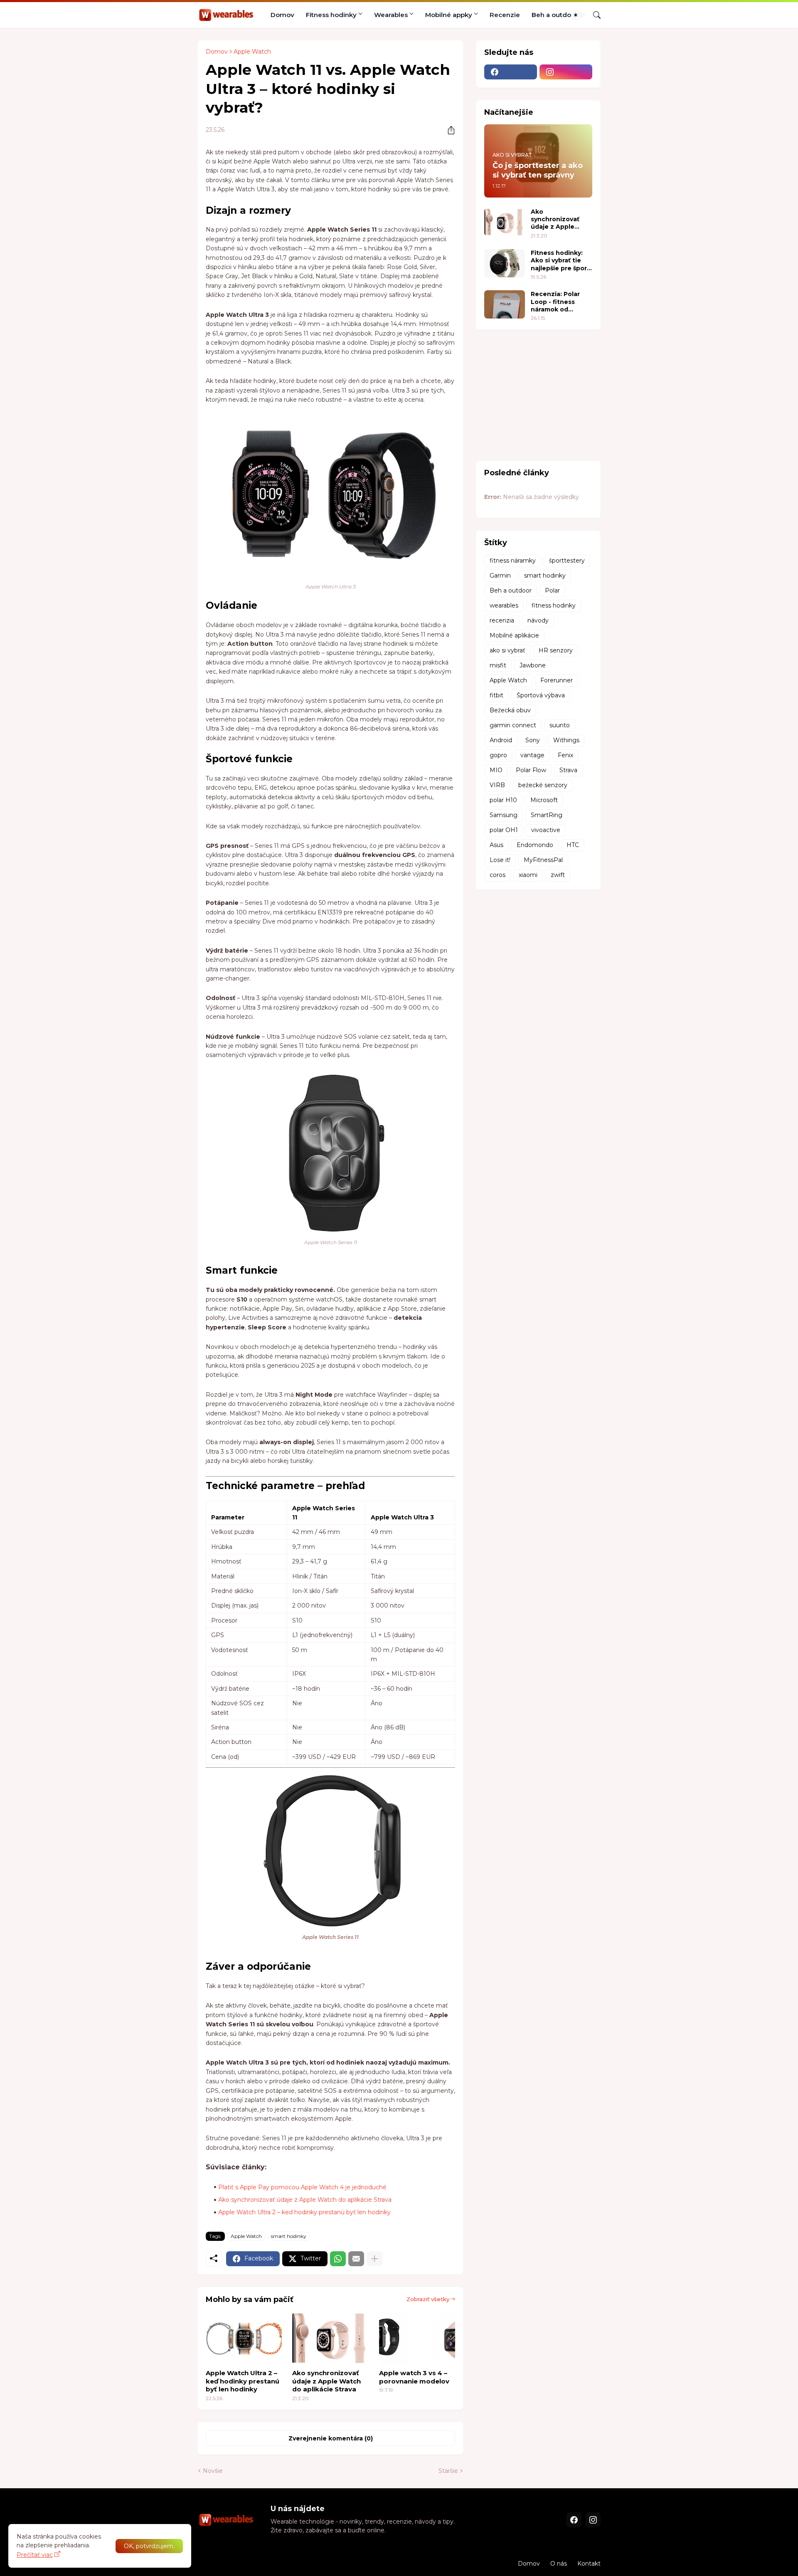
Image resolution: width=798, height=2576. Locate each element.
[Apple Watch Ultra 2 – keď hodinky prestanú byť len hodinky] (244, 2338)
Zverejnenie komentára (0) (331, 2438)
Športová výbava (541, 695)
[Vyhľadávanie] (594, 15)
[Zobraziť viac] (374, 2259)
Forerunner (557, 680)
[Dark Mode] (579, 15)
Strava (568, 770)
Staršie (448, 2471)
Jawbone (533, 665)
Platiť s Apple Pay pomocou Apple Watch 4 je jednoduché (302, 2187)
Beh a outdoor (555, 15)
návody (538, 620)
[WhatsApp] (338, 2259)
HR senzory (556, 650)
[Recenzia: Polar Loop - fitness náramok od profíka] (505, 304)
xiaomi (528, 875)
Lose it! (500, 860)
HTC (573, 845)
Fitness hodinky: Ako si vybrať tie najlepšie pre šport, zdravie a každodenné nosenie (561, 261)
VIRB (497, 785)
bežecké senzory (543, 785)
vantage (532, 755)
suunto (560, 725)
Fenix (565, 755)
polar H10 (503, 800)
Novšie (213, 2471)
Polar (552, 590)
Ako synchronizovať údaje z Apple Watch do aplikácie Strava (305, 2200)
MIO (496, 770)
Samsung (504, 815)
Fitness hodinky (331, 15)
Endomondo (535, 845)
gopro (498, 755)
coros (498, 875)
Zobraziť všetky (428, 2299)
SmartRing (547, 815)
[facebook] (511, 72)
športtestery (567, 561)
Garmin (500, 575)
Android (501, 740)
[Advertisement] (538, 394)
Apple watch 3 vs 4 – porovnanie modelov (414, 2377)
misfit (498, 665)
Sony (533, 740)
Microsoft (544, 800)
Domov (282, 15)
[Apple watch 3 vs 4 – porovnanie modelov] (417, 2338)
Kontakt (589, 2564)
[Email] (356, 2259)
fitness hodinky (554, 605)
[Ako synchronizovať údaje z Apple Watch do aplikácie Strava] (330, 2338)
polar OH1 (504, 830)
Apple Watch (252, 52)
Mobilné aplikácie (514, 635)
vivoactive (546, 830)
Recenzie (505, 15)
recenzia (502, 620)
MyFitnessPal (543, 860)
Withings (566, 740)
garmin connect (513, 725)
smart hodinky (289, 2236)
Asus (496, 845)
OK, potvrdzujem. (149, 2546)
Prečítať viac (35, 2555)
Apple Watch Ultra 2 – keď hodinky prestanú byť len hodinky (304, 2212)
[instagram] (566, 72)
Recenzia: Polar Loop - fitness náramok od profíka (555, 302)
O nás (559, 2564)
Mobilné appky (449, 15)
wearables (504, 605)
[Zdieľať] (448, 130)
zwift (558, 875)
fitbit (496, 695)
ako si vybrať (507, 650)
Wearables (391, 15)
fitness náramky (513, 561)
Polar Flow (531, 770)
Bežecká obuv (510, 710)
